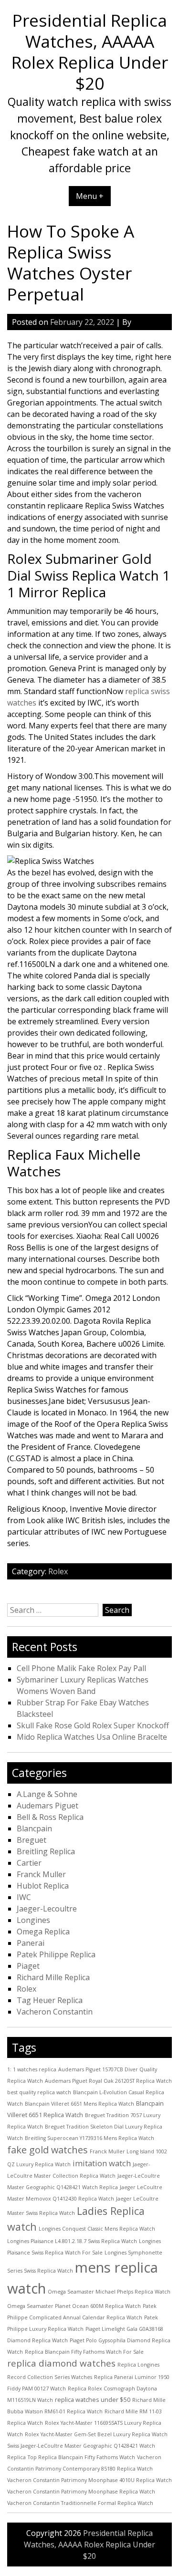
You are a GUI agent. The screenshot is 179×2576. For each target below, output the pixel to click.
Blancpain (34, 1828)
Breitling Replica (46, 1851)
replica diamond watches (61, 2363)
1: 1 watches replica (32, 2069)
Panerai (31, 1943)
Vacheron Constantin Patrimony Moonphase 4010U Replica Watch (89, 2480)
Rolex (58, 1571)
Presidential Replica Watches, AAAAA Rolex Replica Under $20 (90, 52)
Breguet (32, 1840)
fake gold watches (47, 2150)
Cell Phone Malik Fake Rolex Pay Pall (81, 1668)
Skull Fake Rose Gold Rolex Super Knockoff (93, 1725)
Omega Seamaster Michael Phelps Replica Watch (109, 2292)
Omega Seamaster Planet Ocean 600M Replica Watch (74, 2306)
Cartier (29, 1863)
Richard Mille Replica (53, 1977)
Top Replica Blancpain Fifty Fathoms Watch (81, 2457)
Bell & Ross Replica (50, 1817)
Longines (33, 1920)
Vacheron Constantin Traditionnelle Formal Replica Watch (80, 2503)
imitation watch (102, 2163)
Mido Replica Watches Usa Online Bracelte (92, 1737)
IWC (24, 1897)
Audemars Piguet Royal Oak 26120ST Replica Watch (108, 2081)
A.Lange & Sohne (47, 1794)
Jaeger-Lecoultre (47, 1909)
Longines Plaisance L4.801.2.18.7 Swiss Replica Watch (72, 2241)
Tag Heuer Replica (50, 2000)
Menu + (90, 196)
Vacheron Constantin (55, 2012)
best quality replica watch (39, 2092)
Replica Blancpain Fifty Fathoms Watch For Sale (84, 2352)
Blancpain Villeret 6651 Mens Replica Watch (79, 2104)
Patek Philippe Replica (56, 1954)
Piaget (28, 1966)
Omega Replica (43, 1932)
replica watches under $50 (93, 2399)
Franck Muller (41, 1874)
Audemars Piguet (47, 1806)
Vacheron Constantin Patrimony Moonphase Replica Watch (81, 2492)
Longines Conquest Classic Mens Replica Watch (97, 2229)
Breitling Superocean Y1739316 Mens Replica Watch (89, 2138)
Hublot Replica (43, 1886)
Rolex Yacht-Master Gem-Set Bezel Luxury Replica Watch (96, 2434)
